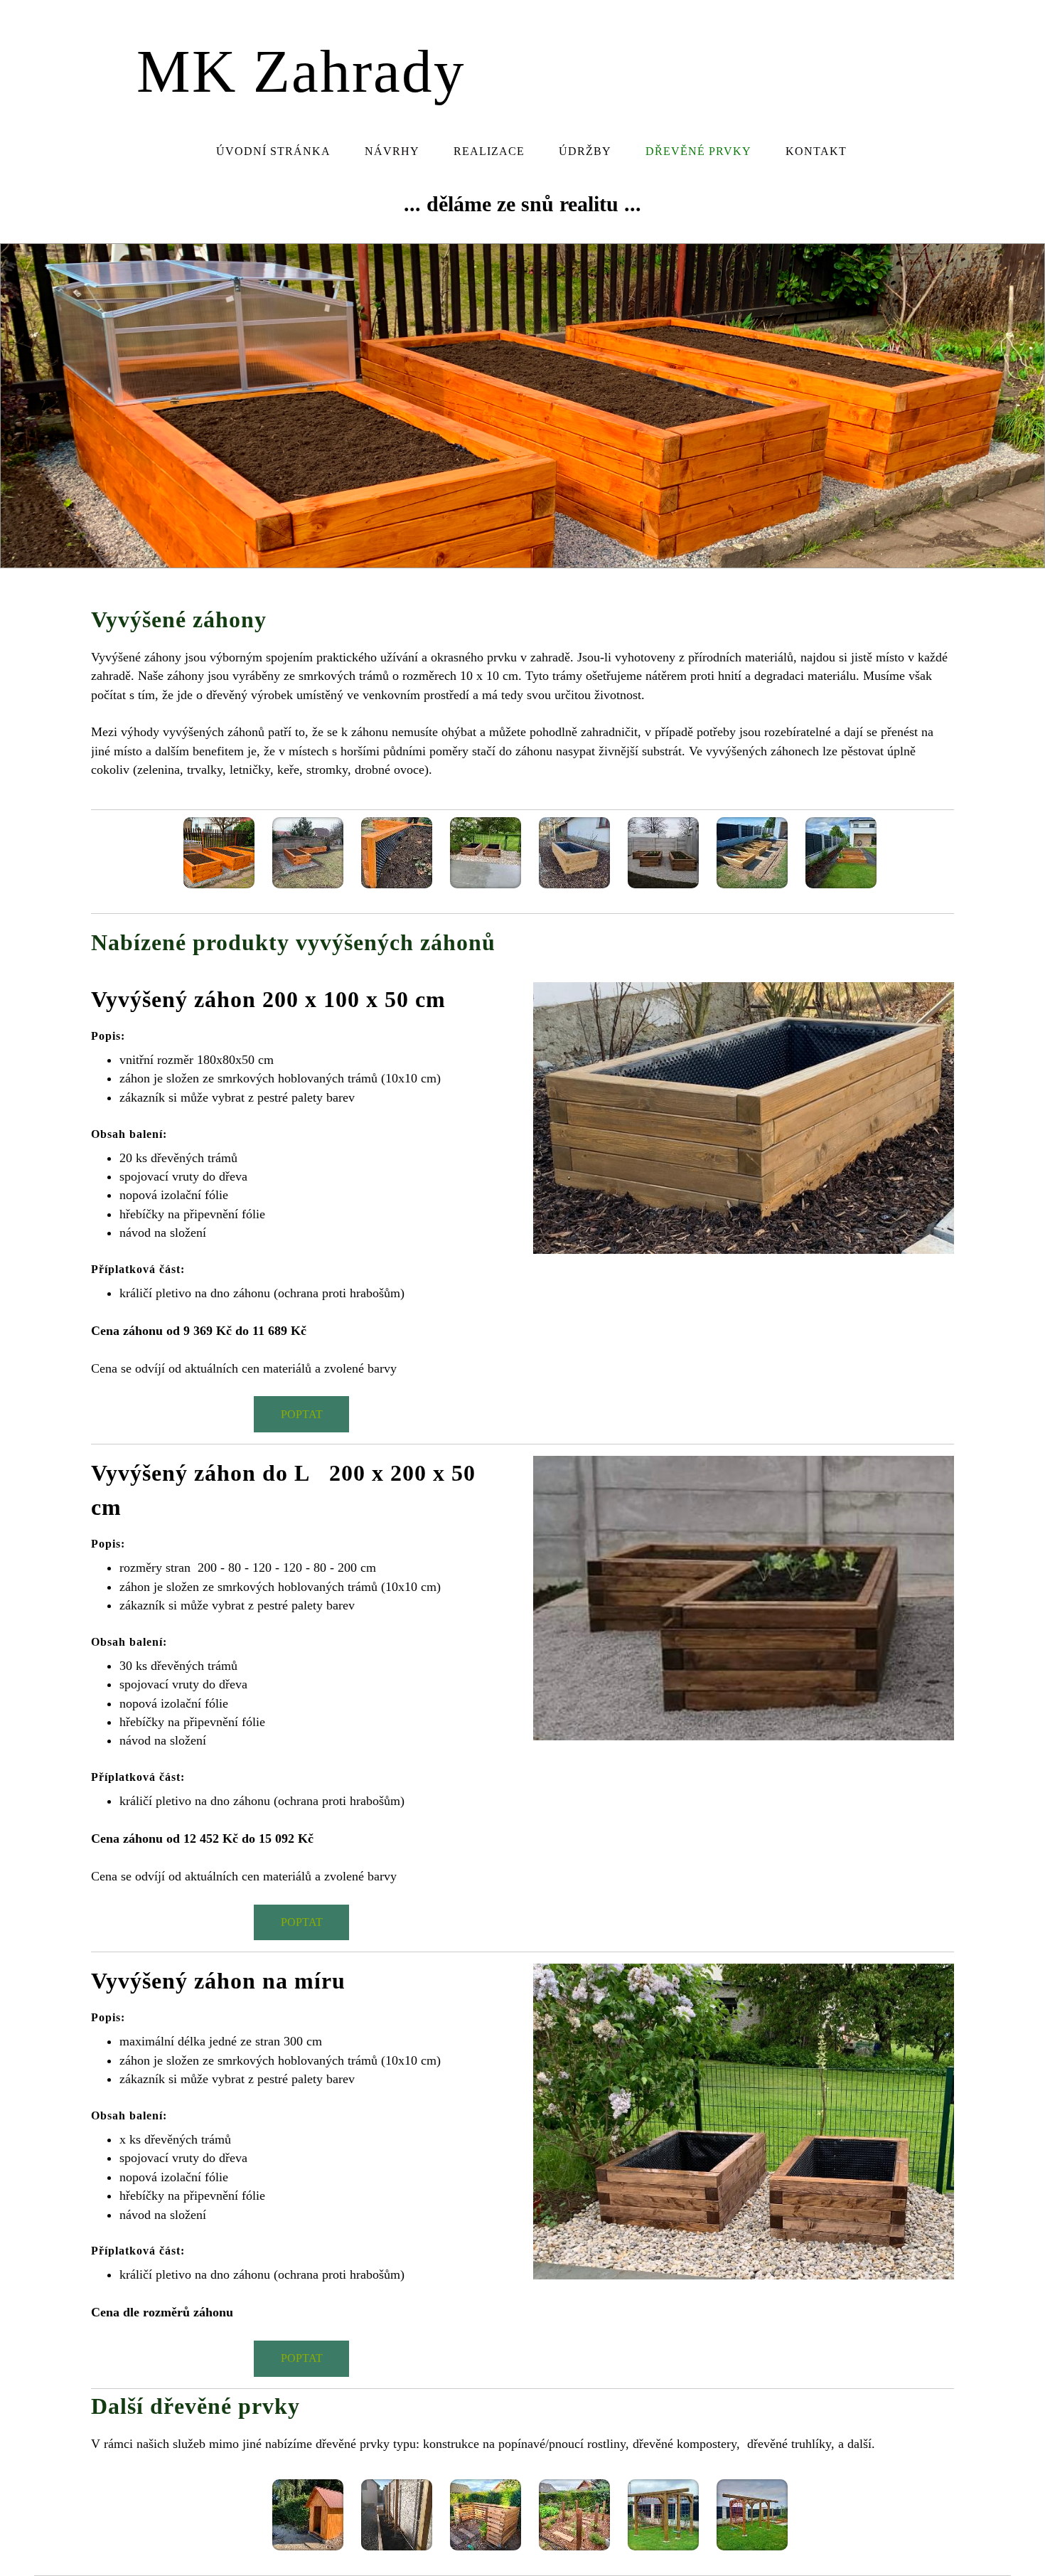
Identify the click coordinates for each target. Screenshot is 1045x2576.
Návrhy (392, 151)
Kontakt (816, 151)
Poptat (302, 1414)
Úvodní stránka (273, 151)
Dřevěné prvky (698, 151)
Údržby (585, 151)
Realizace (489, 151)
